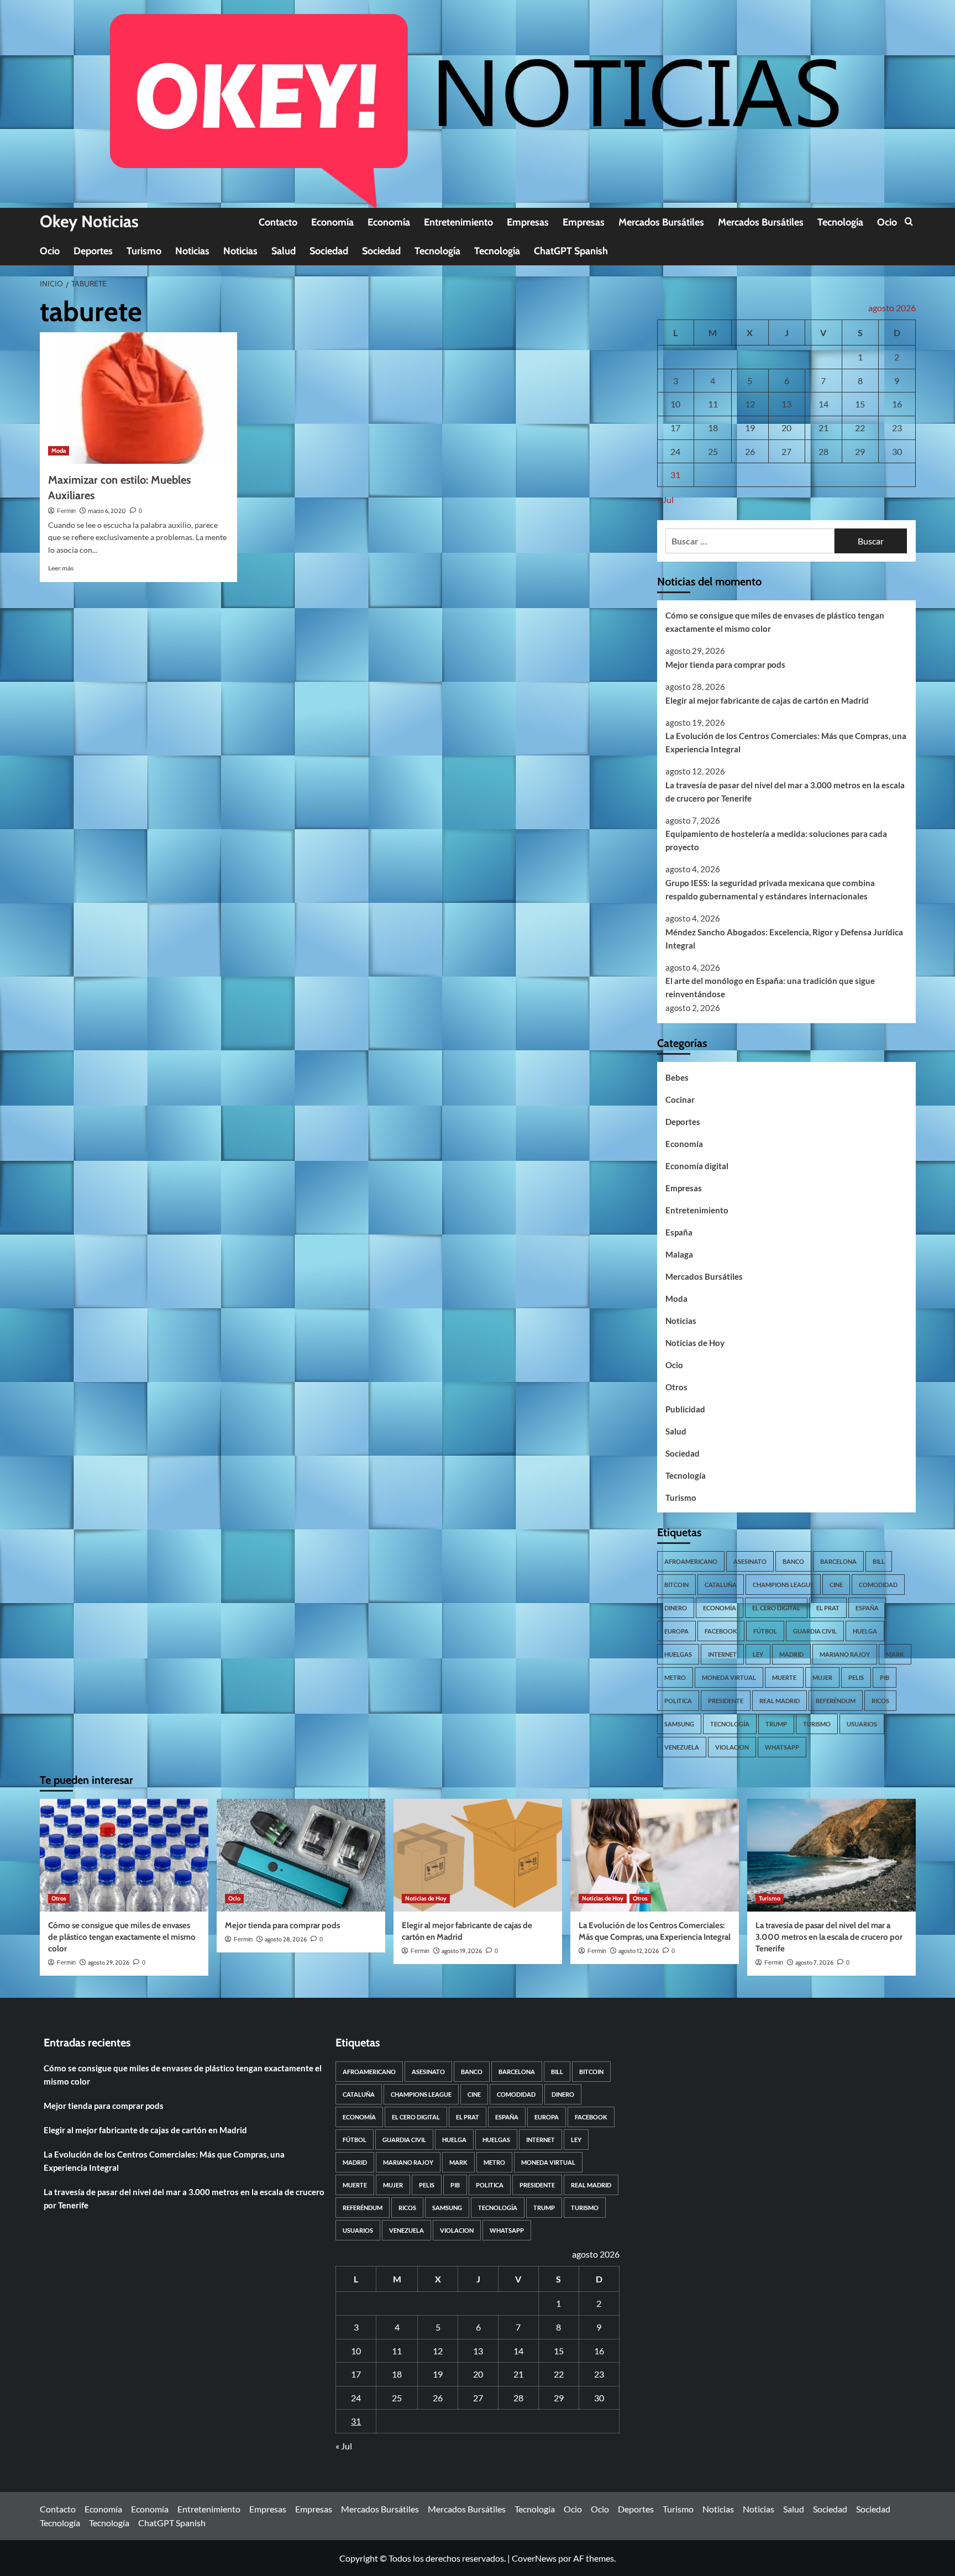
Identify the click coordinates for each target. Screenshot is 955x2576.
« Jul (665, 499)
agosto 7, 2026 (814, 1962)
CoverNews (534, 2558)
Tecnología (840, 222)
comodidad (878, 1585)
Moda (59, 451)
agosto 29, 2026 (109, 1962)
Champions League (783, 1585)
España (679, 1232)
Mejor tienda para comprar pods (725, 664)
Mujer (822, 1677)
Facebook (721, 1631)
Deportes (93, 251)
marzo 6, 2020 (107, 511)
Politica (678, 1701)
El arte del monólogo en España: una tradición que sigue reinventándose (770, 987)
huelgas (678, 1654)
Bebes (677, 1077)
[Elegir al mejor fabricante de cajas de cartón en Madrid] (478, 1855)
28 (823, 451)
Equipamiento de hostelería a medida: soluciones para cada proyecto (776, 840)
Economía (332, 222)
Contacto (278, 222)
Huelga (865, 1631)
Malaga (679, 1254)
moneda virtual (729, 1677)
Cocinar (680, 1099)
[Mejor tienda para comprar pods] (301, 1855)
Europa (676, 1631)
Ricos (880, 1701)
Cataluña (721, 1585)
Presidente (726, 1701)
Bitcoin (676, 1585)
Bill (879, 1561)
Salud (284, 251)
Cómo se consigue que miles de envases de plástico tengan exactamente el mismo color (775, 622)
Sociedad (329, 251)
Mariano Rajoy (845, 1654)
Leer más (61, 568)
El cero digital (776, 1608)
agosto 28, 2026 (286, 1939)
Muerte (784, 1677)
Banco (793, 1561)
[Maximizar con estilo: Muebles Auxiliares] (138, 398)
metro (675, 1677)
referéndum (836, 1701)
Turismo (144, 251)
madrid (791, 1654)
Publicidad (685, 1409)
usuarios (862, 1724)
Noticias (192, 251)
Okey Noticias (89, 221)
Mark (895, 1654)
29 (860, 451)
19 (750, 428)
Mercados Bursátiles (661, 222)
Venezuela (682, 1747)
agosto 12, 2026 (639, 1951)
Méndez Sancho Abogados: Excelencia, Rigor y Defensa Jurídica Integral (784, 939)
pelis (856, 1677)
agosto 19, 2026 (462, 1951)
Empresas (528, 222)
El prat (828, 1608)
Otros (676, 1387)
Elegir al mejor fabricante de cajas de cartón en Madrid (767, 700)
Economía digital (697, 1166)
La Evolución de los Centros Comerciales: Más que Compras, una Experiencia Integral (786, 742)
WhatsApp (782, 1747)
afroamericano (691, 1561)
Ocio (887, 222)
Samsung (679, 1724)
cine (836, 1585)
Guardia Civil (815, 1631)
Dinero (676, 1608)
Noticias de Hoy (695, 1343)
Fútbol (765, 1631)
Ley (758, 1654)
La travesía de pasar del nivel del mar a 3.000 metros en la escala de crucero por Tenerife (785, 792)
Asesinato (750, 1561)
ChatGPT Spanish (571, 251)
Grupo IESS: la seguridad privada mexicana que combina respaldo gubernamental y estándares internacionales (770, 889)
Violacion (732, 1747)
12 (750, 404)
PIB (885, 1677)
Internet (722, 1654)
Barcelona (838, 1561)
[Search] (909, 222)
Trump (776, 1724)
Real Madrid (780, 1701)
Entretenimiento (458, 222)
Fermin (66, 511)
